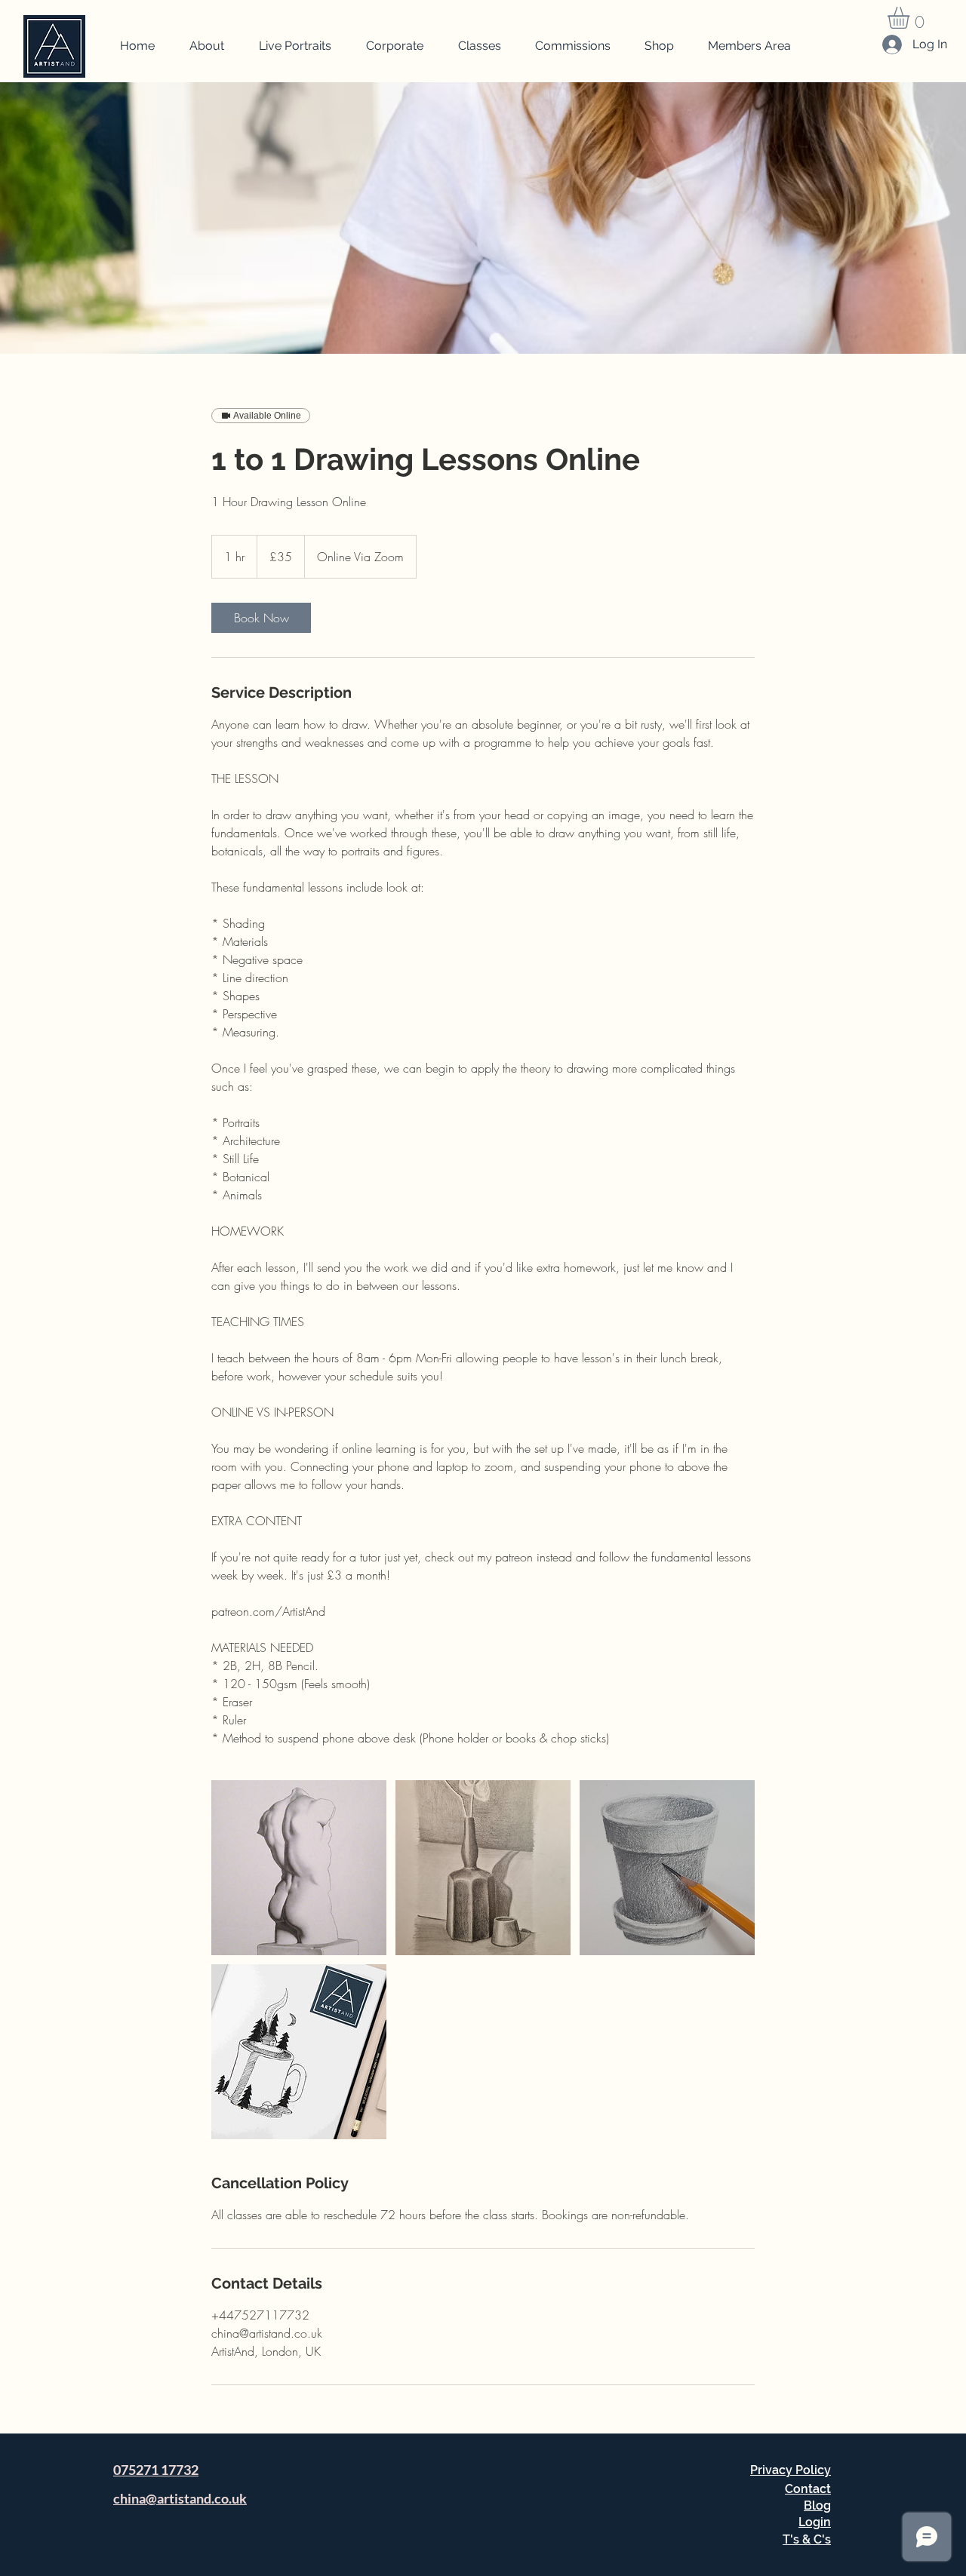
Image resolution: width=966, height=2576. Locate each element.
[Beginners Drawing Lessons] (299, 1868)
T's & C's (807, 2539)
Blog (817, 2505)
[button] (911, 18)
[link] (261, 618)
